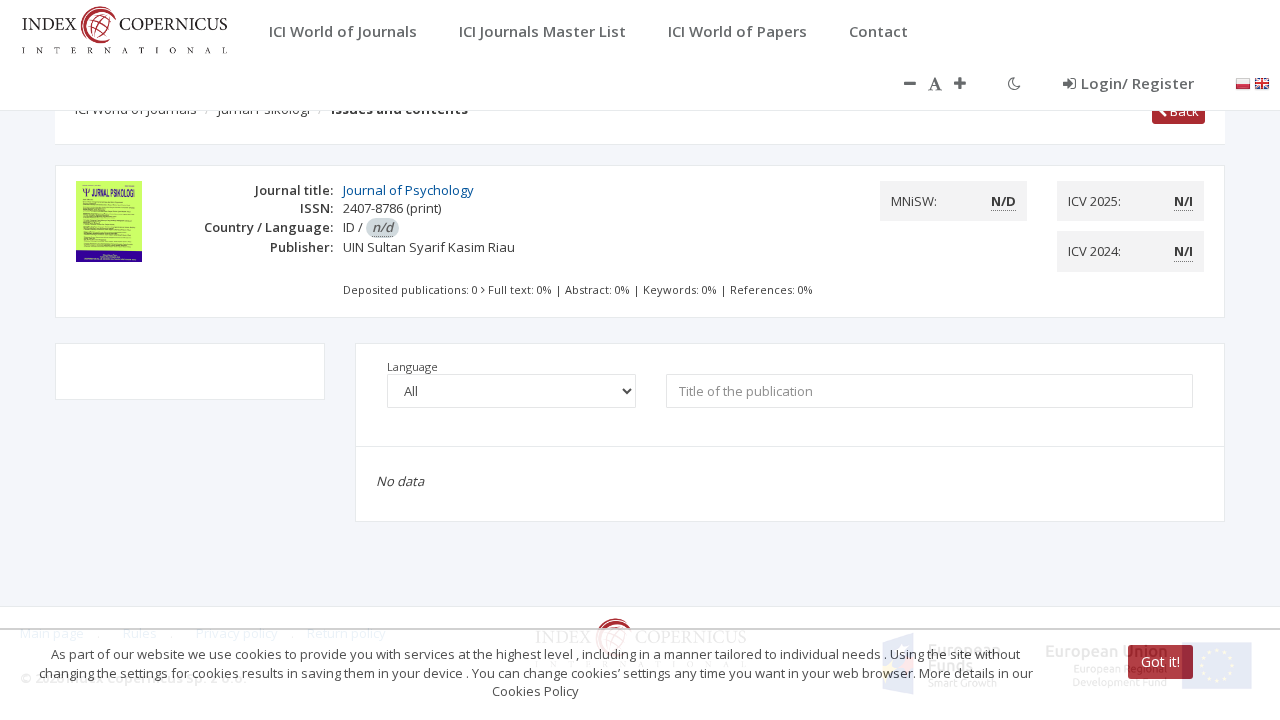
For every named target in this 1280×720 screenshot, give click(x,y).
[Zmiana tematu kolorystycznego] (1014, 83)
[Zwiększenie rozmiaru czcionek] (970, 83)
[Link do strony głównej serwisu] (124, 28)
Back (1183, 111)
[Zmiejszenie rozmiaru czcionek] (900, 83)
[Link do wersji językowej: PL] (1243, 82)
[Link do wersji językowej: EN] (1262, 82)
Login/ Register (1137, 83)
